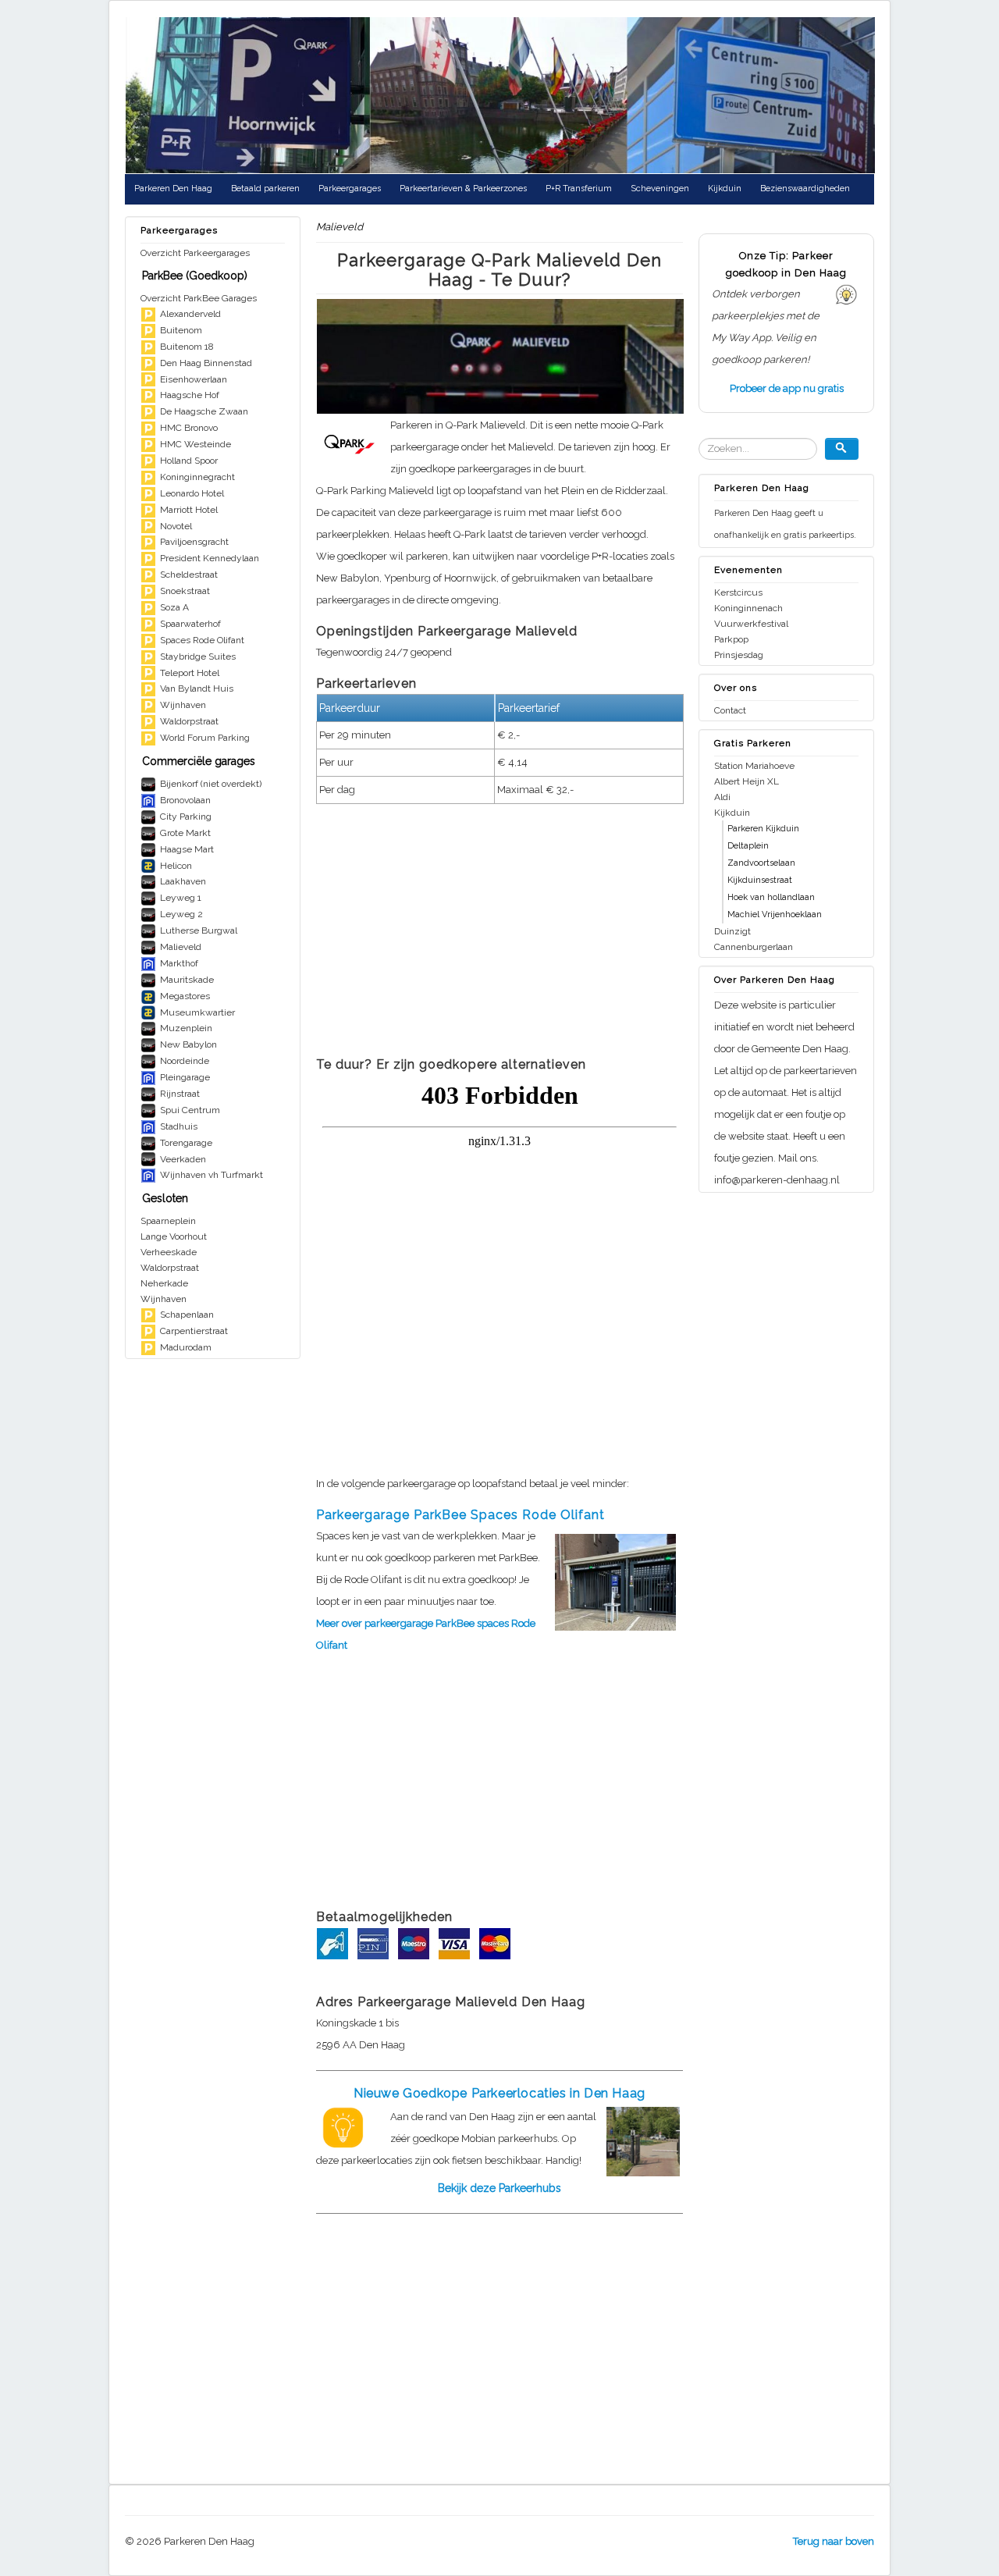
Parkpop (731, 639)
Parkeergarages (350, 189)
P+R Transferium (579, 189)
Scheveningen (660, 189)
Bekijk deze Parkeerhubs (499, 2188)
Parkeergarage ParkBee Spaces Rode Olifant (460, 1515)
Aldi (722, 797)
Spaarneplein (168, 1221)
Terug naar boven (834, 2541)
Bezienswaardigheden (805, 189)
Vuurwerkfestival (751, 624)
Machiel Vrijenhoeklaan (775, 914)
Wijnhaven (164, 1299)
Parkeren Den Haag (173, 189)
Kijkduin (725, 189)
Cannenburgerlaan (754, 947)
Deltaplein (748, 846)
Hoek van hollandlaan (771, 897)
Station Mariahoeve (754, 766)
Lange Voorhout (174, 1236)
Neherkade (164, 1283)
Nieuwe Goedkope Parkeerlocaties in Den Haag (499, 2093)
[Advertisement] (499, 935)
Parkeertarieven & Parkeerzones (463, 189)
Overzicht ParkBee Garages (199, 298)
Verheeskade (169, 1252)
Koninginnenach (748, 608)
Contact (730, 710)
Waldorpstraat (170, 1268)
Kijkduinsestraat (760, 880)
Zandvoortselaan (761, 863)
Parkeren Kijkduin (763, 829)
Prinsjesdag (739, 655)
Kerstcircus (738, 592)
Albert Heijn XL (747, 781)
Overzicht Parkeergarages (195, 253)
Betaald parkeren (265, 189)
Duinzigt (732, 931)
